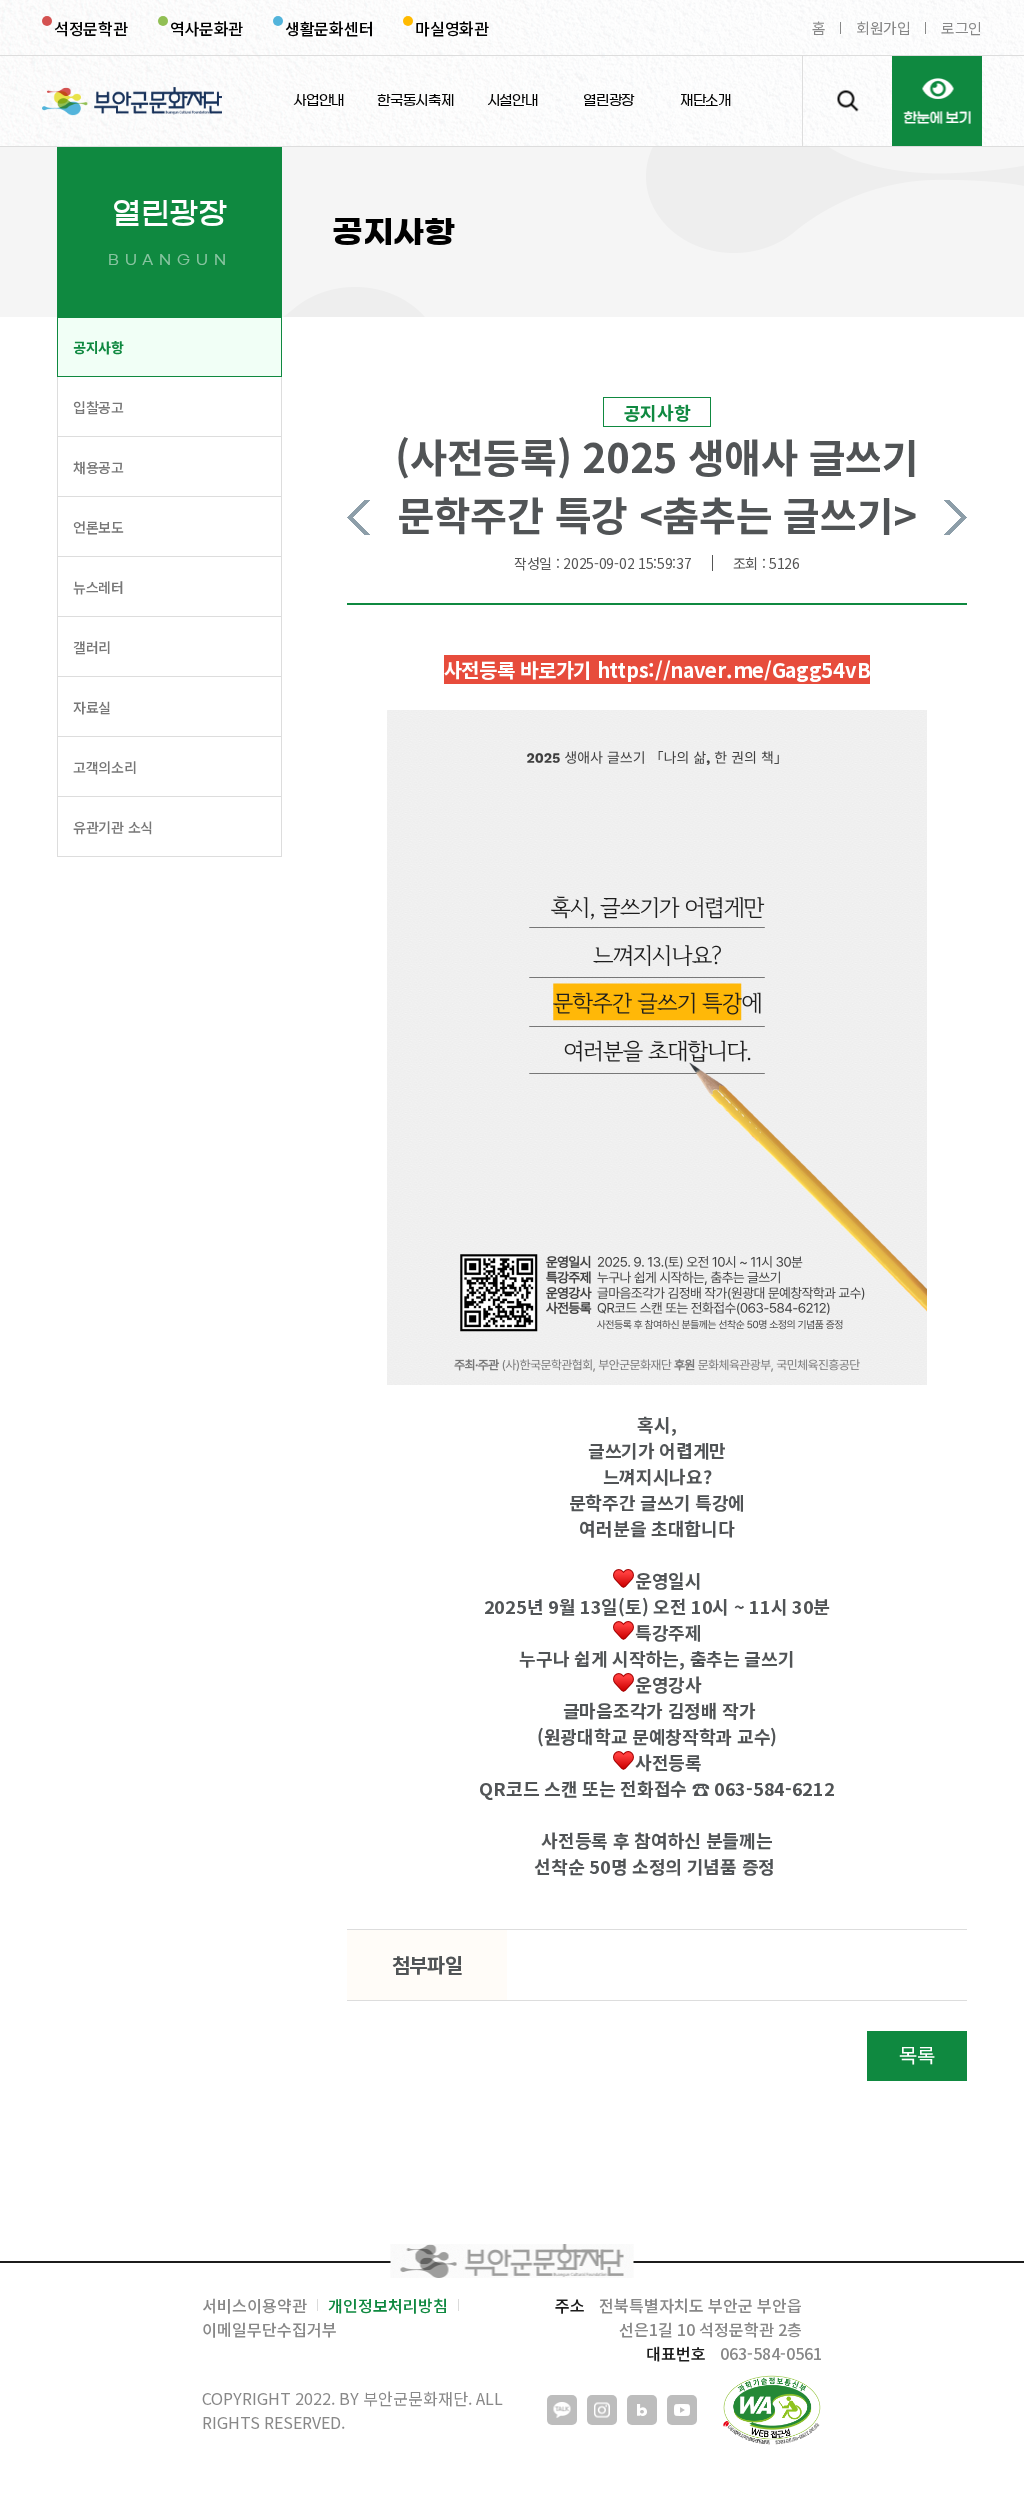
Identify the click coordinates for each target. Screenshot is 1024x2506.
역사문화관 (207, 28)
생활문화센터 (329, 28)
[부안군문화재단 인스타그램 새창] (602, 2410)
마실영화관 (452, 28)
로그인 (961, 27)
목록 (916, 2054)
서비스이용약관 (254, 2305)
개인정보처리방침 (388, 2305)
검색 (847, 101)
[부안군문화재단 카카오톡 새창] (562, 2410)
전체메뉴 (937, 101)
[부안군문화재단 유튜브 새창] (682, 2410)
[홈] (132, 101)
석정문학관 (91, 28)
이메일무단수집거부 (269, 2329)
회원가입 (883, 27)
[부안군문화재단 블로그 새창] (642, 2410)
